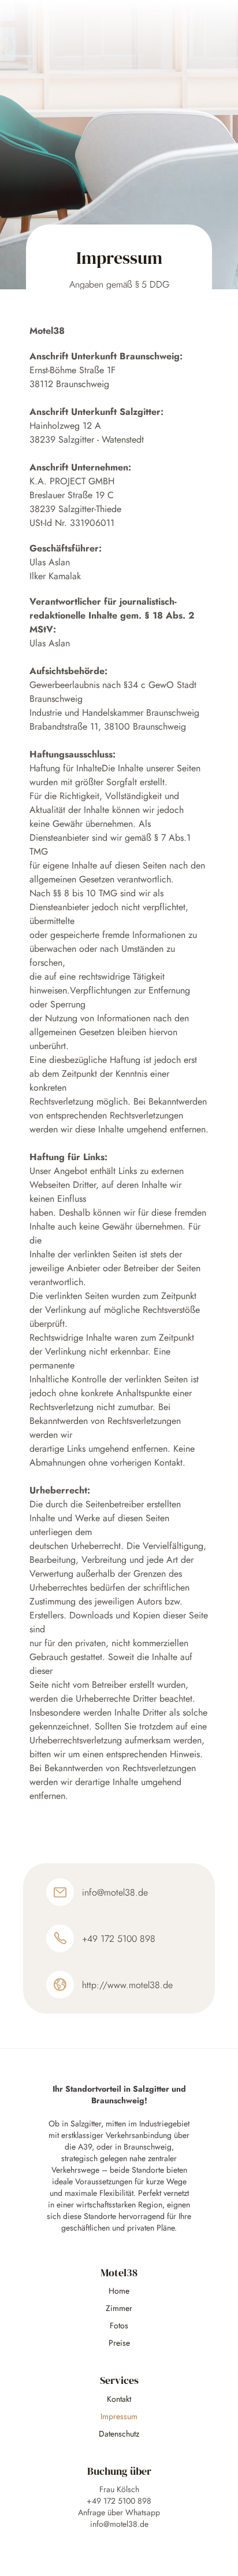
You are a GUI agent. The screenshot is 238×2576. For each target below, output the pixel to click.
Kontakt (119, 2399)
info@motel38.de (115, 1892)
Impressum (119, 2416)
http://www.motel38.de (127, 1985)
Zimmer (119, 2308)
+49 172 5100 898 (119, 1939)
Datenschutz (119, 2434)
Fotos (119, 2325)
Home (119, 2291)
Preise (119, 2343)
